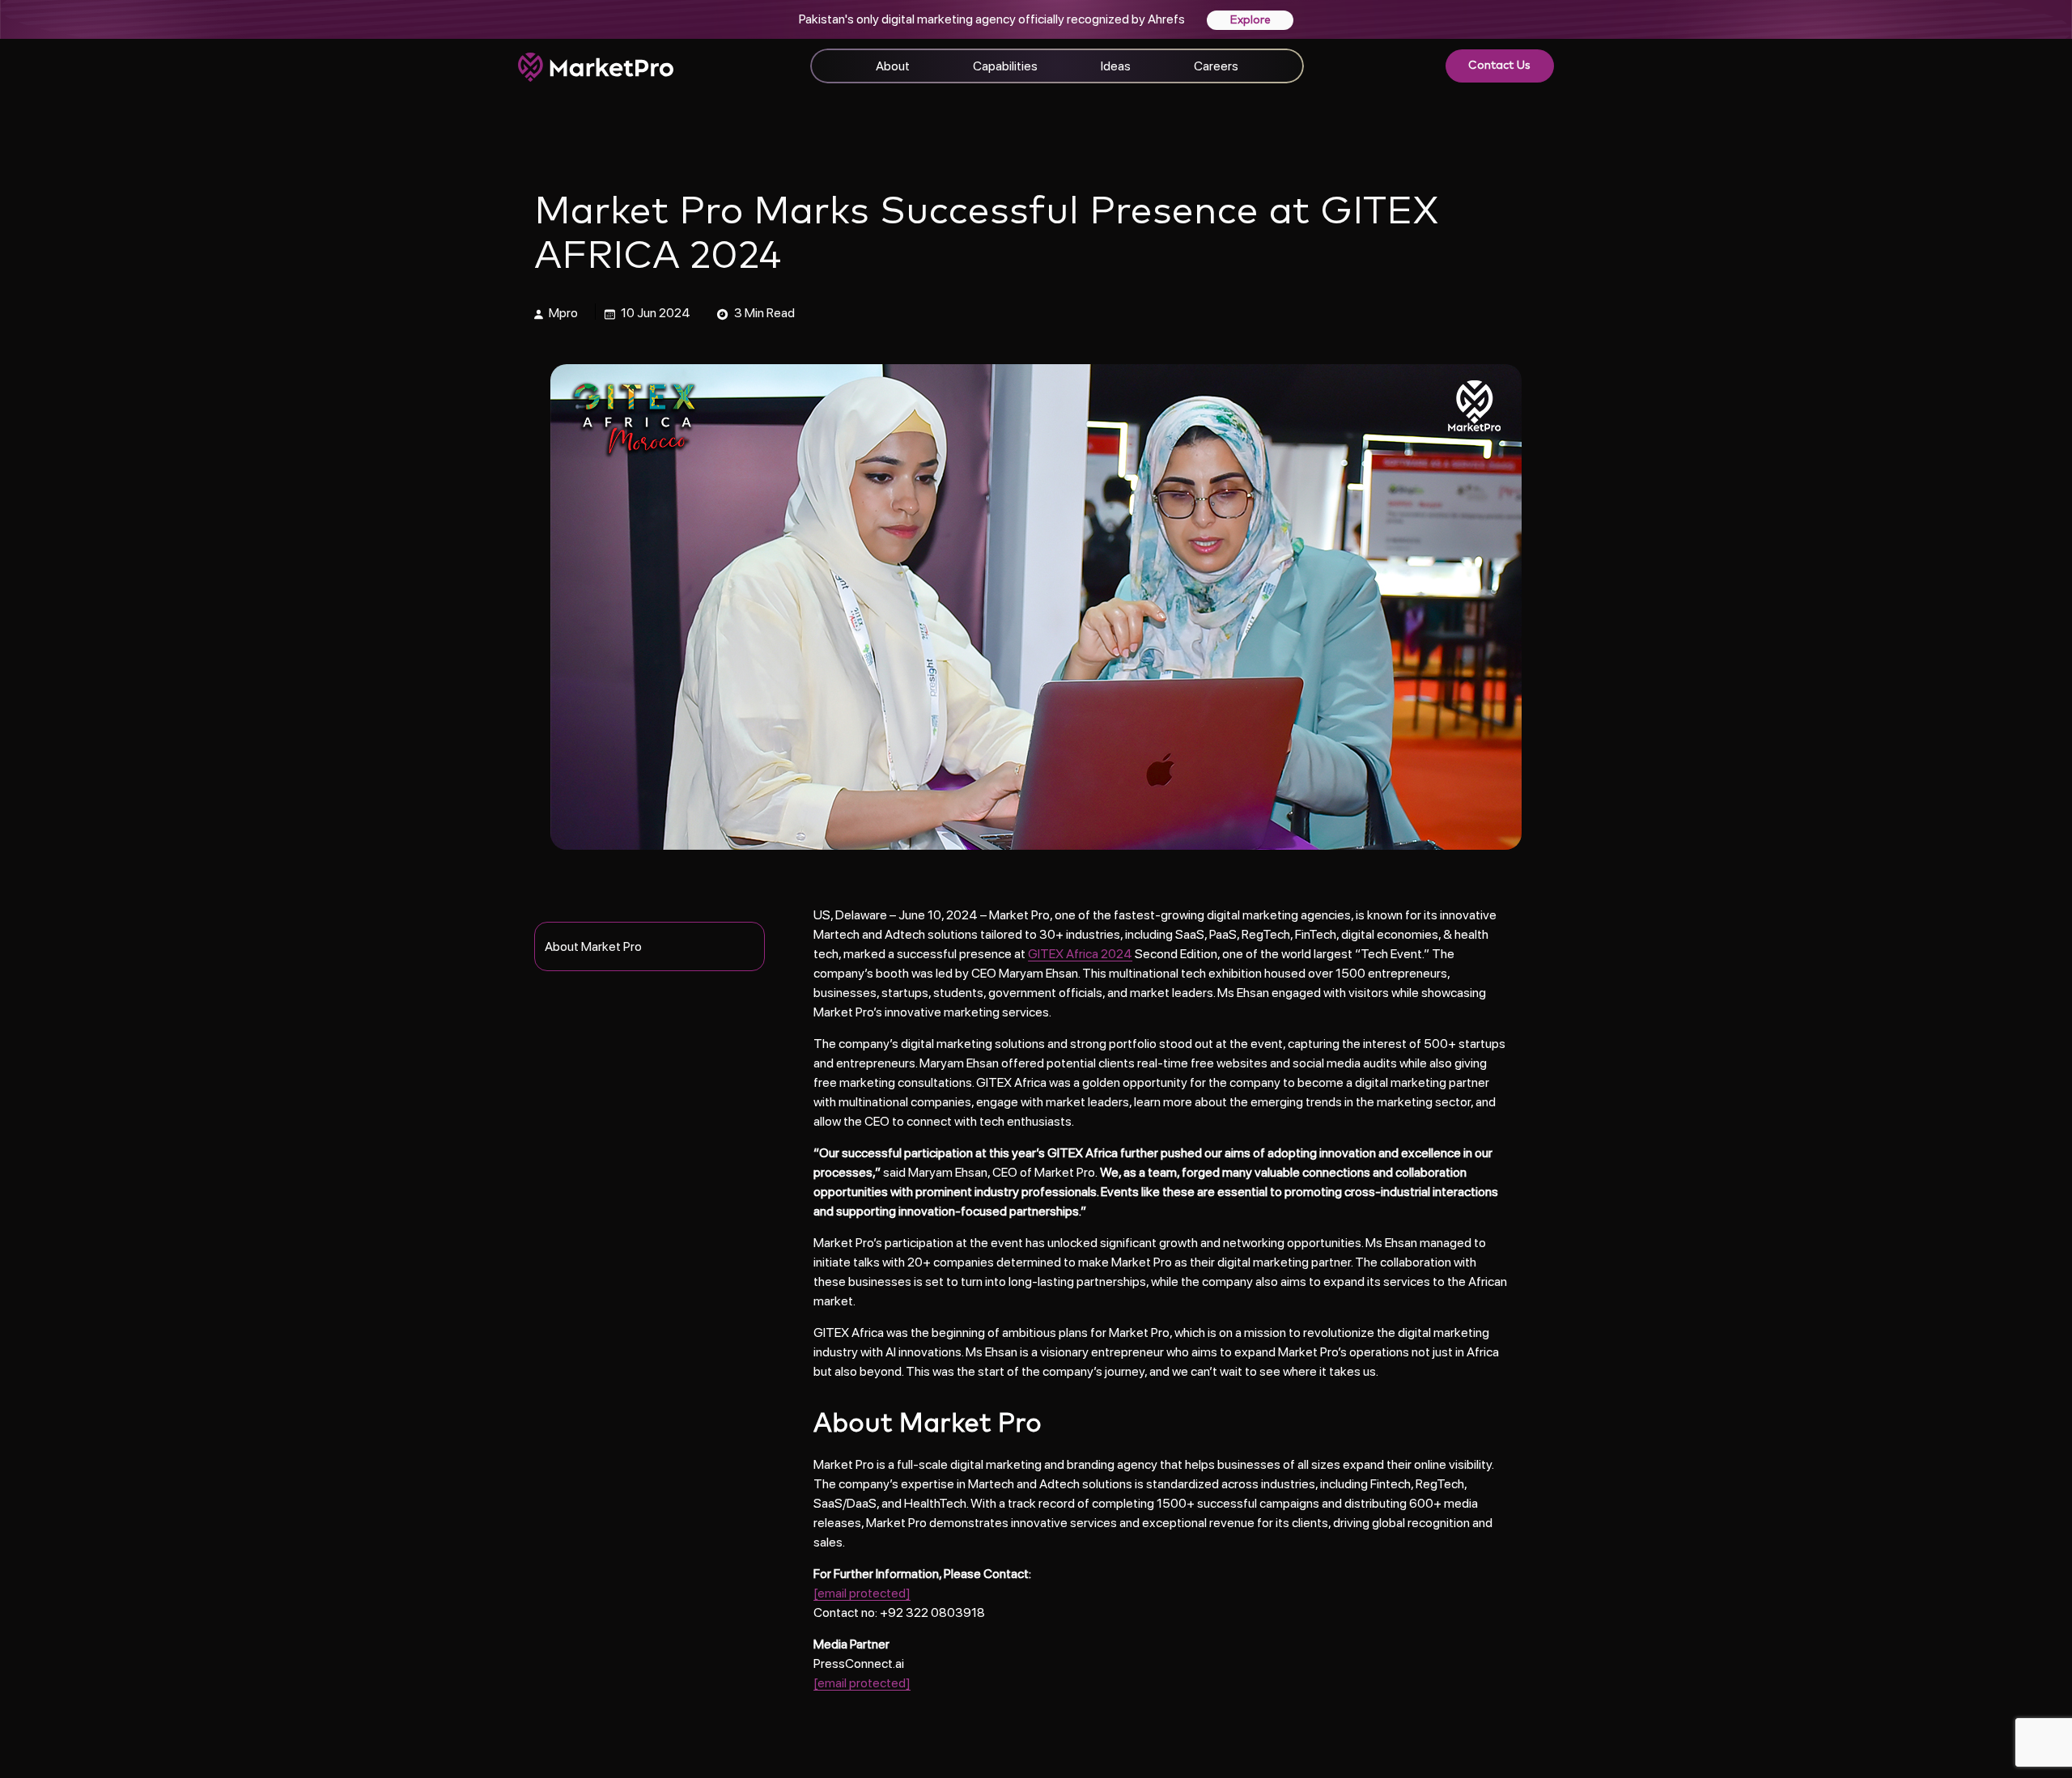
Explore (1250, 20)
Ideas (1116, 66)
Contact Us (1499, 66)
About (893, 66)
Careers (1216, 66)
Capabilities (1005, 66)
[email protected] (862, 1593)
